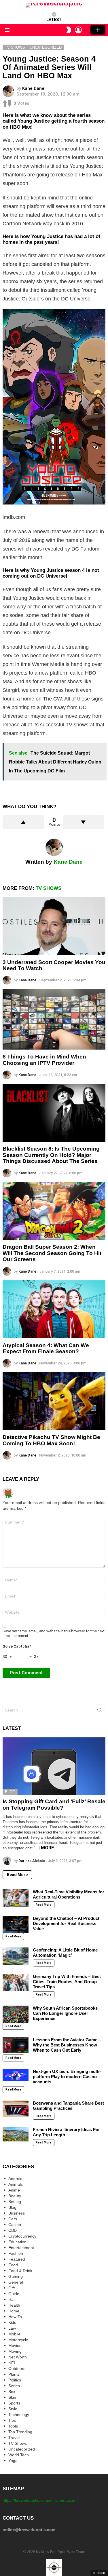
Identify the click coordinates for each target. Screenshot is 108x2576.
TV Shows (49, 888)
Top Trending (20, 2432)
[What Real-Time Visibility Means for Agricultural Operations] (16, 1898)
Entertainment (21, 2248)
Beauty (15, 2196)
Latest (54, 20)
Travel (14, 2438)
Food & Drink (20, 2271)
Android (15, 2179)
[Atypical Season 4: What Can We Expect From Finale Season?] (54, 1309)
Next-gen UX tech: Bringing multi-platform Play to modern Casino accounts (67, 2077)
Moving (15, 2351)
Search (100, 1711)
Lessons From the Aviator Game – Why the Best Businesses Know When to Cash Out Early (67, 2045)
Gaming (16, 2276)
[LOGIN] (78, 30)
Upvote (23, 822)
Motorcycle (18, 2340)
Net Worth (18, 2357)
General (16, 2282)
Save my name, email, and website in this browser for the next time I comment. (54, 1633)
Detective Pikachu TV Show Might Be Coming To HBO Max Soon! (51, 1440)
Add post (98, 30)
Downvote (84, 822)
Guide (14, 2294)
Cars (13, 2219)
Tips (12, 2420)
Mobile (14, 2334)
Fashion (16, 2253)
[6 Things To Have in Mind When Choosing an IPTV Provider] (54, 1019)
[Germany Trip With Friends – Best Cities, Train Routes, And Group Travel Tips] (16, 1983)
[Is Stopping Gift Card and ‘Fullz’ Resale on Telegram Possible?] (54, 1766)
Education (17, 2242)
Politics (15, 2380)
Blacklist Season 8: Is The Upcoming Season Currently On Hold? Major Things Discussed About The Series (51, 1155)
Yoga (13, 2461)
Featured (17, 2259)
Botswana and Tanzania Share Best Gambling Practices (68, 2106)
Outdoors (17, 2369)
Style (13, 2409)
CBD (13, 2230)
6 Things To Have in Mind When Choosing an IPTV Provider (44, 1060)
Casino (15, 2225)
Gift (12, 2288)
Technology (19, 2415)
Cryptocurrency (22, 2236)
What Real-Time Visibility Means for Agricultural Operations (69, 1894)
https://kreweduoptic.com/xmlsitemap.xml (40, 2500)
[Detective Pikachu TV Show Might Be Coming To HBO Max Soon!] (54, 1401)
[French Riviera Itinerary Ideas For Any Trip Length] (16, 2134)
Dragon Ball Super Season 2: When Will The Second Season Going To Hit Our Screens (52, 1253)
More (47, 1848)
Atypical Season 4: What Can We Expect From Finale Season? (46, 1348)
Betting (15, 2202)
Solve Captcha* (17, 1646)
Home (14, 2311)
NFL (12, 2363)
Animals (16, 2184)
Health (14, 2305)
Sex (12, 2392)
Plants (14, 2374)
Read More (17, 1875)
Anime (14, 2190)
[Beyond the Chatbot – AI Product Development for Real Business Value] (16, 1924)
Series (14, 2386)
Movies (15, 2345)
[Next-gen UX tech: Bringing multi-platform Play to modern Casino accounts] (16, 2075)
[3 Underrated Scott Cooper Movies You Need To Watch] (54, 926)
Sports (14, 2403)
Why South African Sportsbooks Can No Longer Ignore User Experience (65, 2013)
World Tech (19, 2455)
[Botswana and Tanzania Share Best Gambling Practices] (16, 2109)
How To (15, 2317)
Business (17, 2213)
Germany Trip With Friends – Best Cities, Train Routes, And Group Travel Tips (67, 1982)
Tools (13, 2426)
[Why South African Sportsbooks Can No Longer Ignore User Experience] (16, 2014)
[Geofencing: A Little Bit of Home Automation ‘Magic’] (16, 1956)
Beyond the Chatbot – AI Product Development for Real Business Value (66, 1923)
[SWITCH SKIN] (69, 30)
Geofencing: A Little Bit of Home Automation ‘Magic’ (65, 1953)
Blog (10, 1792)
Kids (12, 2322)
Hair (12, 2299)
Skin (12, 2397)
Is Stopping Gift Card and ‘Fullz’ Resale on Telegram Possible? (54, 1804)
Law (12, 2328)
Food (13, 2265)
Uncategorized (22, 2449)
